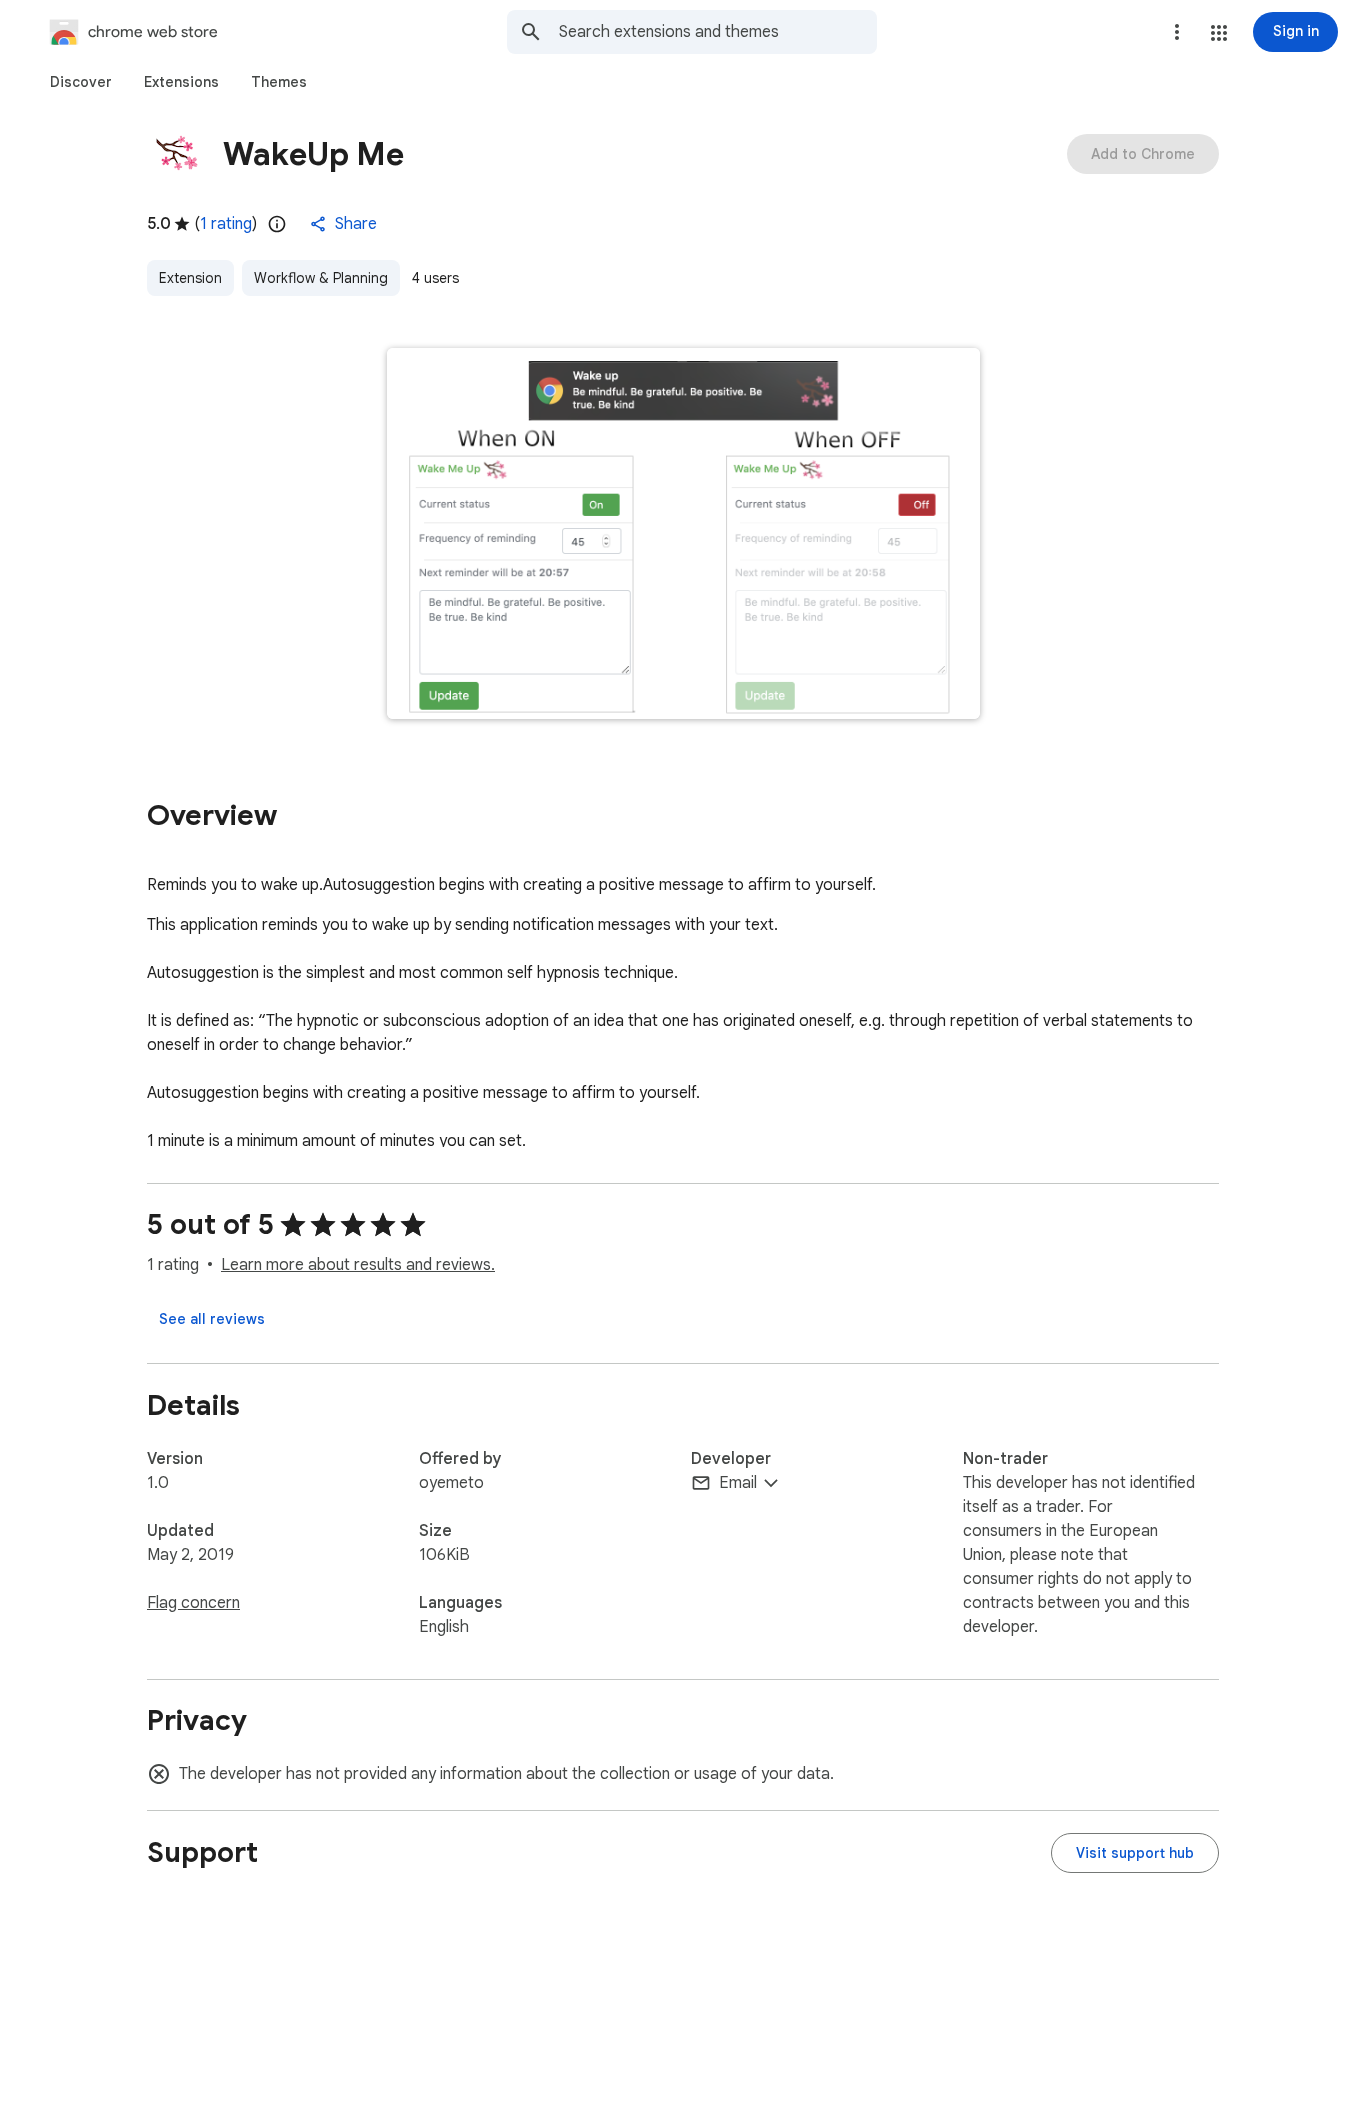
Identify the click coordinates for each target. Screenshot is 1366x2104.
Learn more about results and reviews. (358, 1265)
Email (738, 1483)
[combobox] (718, 32)
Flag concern (193, 1603)
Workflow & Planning (321, 278)
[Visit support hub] (1135, 1853)
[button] (1219, 33)
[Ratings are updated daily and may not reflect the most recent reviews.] (277, 224)
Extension (190, 278)
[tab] (81, 82)
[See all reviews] (212, 1319)
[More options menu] (1177, 32)
